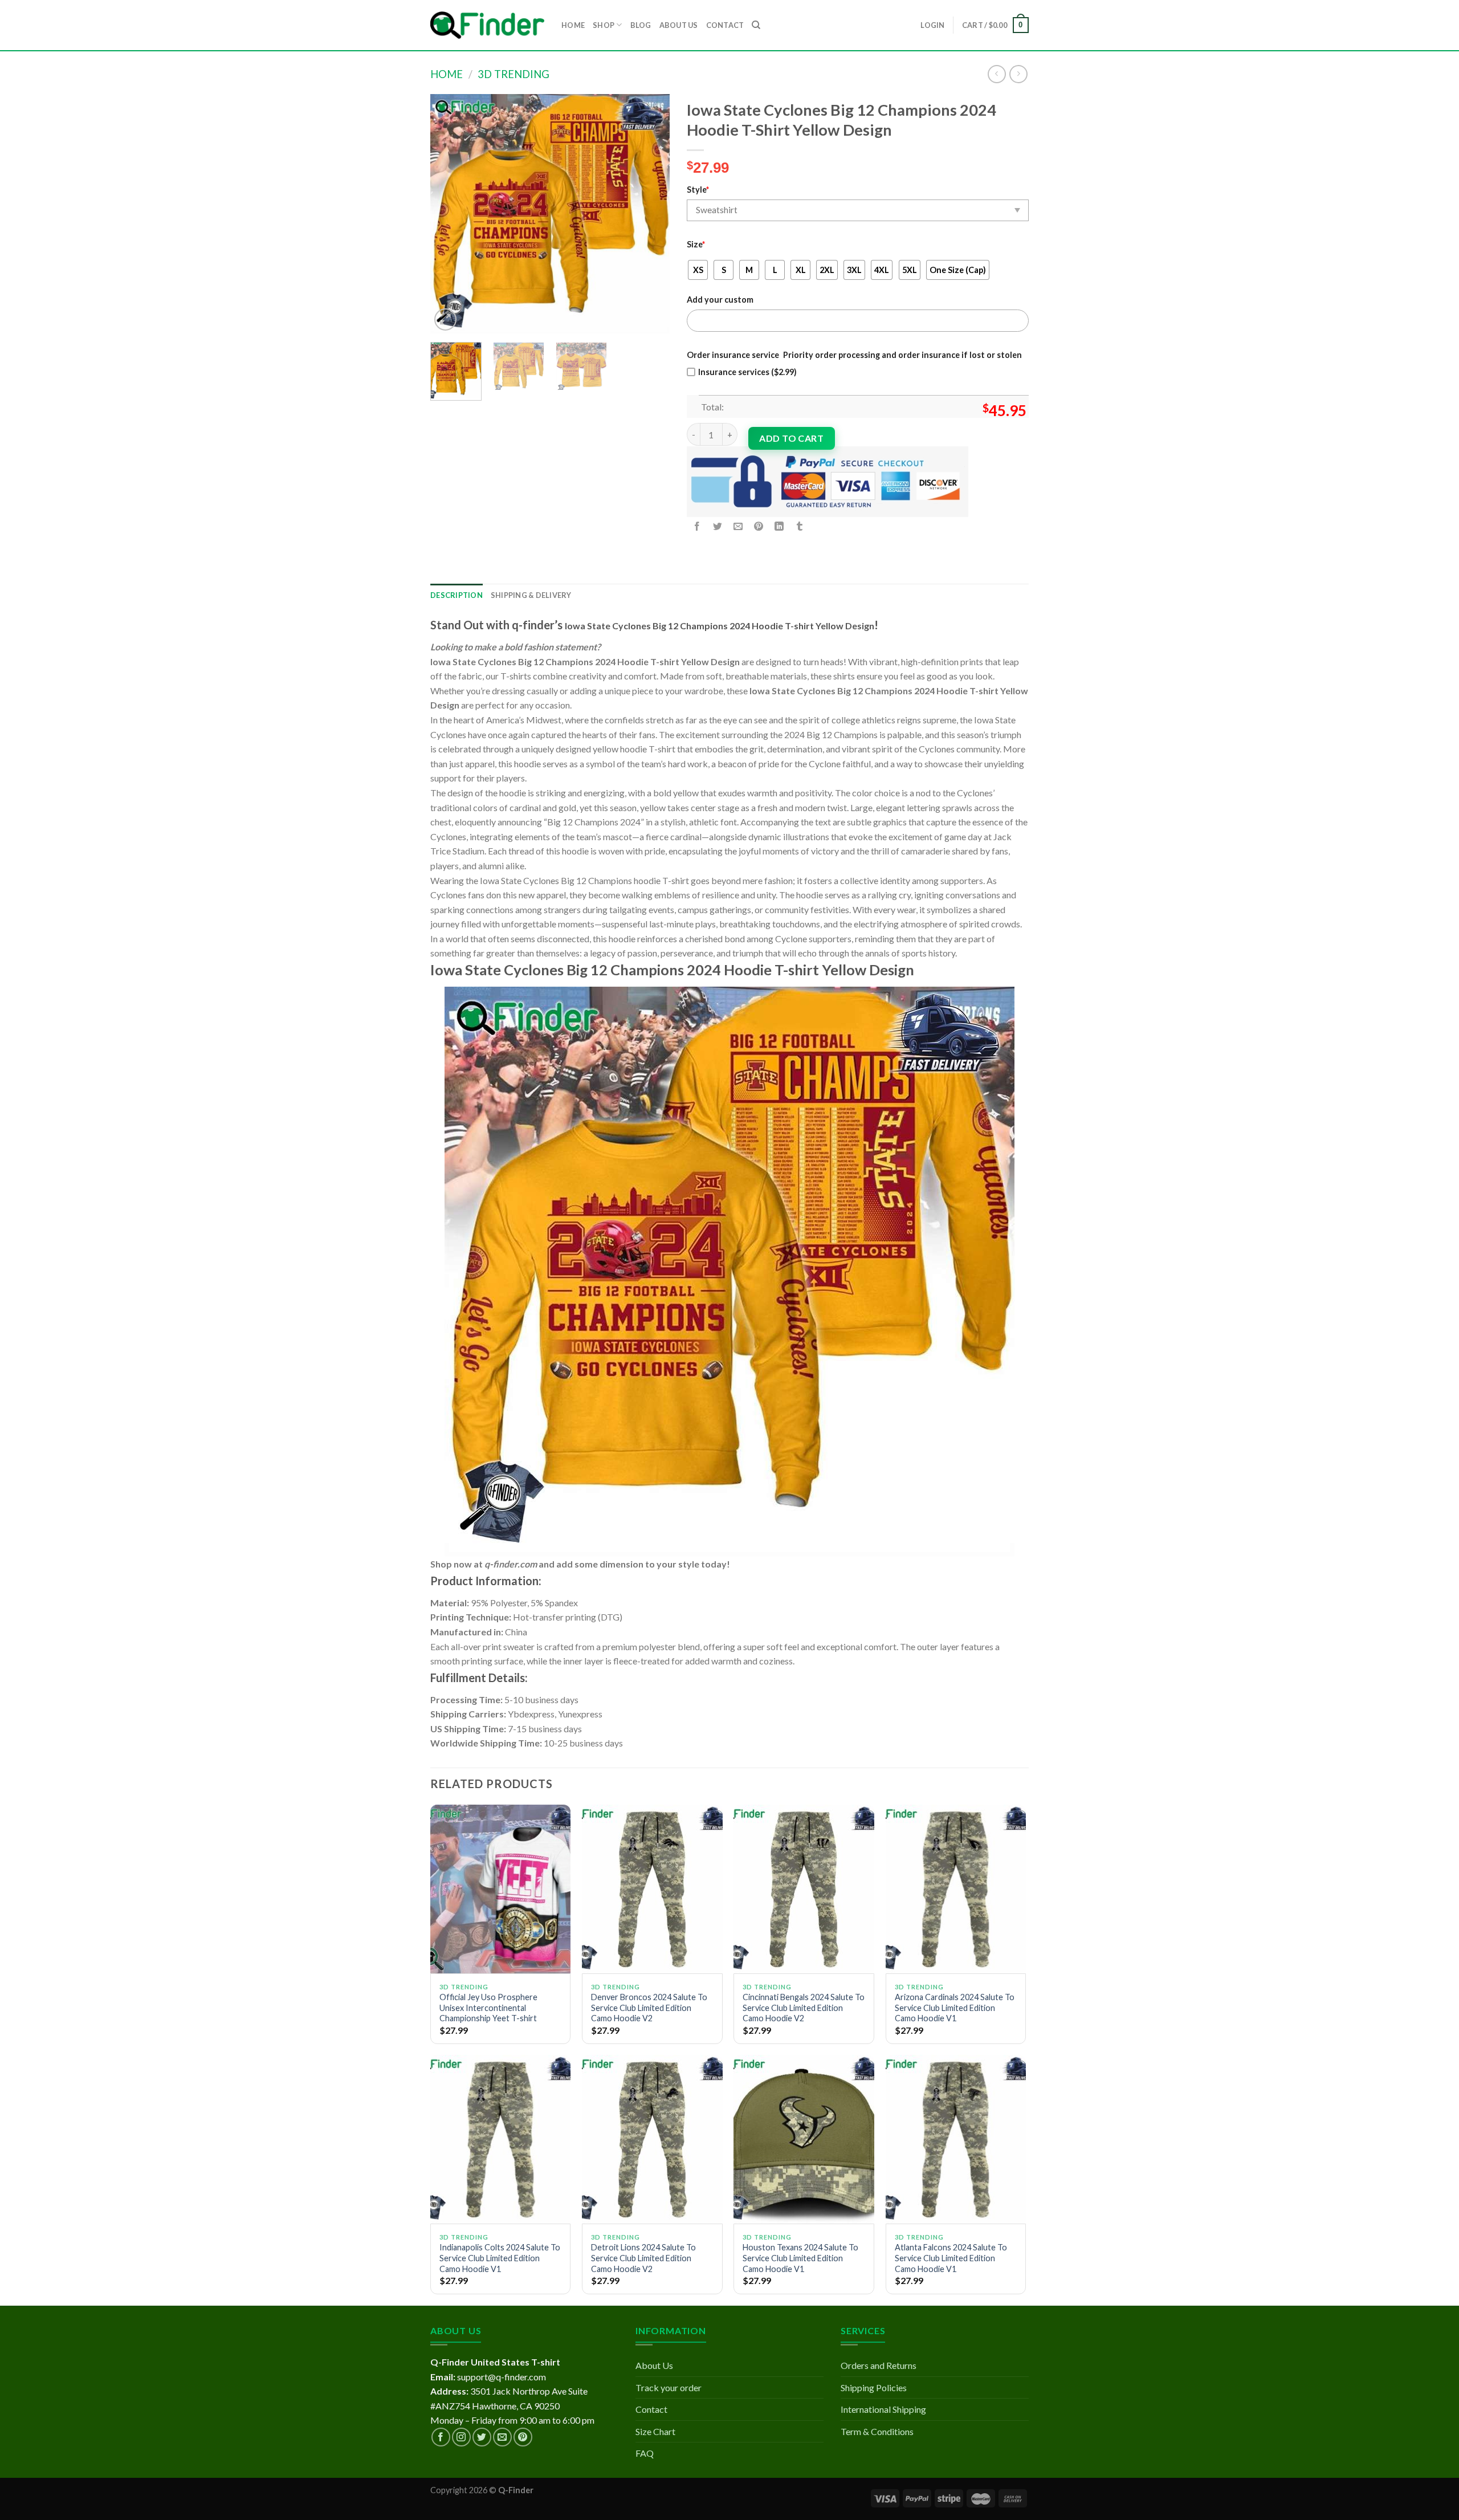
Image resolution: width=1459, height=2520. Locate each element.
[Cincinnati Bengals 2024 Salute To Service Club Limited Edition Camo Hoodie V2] (804, 1889)
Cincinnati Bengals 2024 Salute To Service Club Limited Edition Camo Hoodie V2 (804, 2008)
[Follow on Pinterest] (523, 2437)
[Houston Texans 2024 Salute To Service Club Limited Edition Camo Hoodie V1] (804, 2139)
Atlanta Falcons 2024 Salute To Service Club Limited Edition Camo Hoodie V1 (951, 2258)
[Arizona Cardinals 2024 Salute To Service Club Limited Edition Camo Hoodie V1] (956, 1889)
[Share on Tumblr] (800, 526)
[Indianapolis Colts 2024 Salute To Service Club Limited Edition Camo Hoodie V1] (501, 2139)
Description (457, 595)
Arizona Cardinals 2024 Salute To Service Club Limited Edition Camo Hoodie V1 (955, 2008)
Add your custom (720, 300)
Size (696, 244)
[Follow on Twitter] (482, 2437)
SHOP (604, 25)
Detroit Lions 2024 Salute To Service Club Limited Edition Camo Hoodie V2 (643, 2258)
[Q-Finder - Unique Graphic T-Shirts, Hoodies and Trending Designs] (487, 25)
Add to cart (791, 438)
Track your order (669, 2387)
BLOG (641, 25)
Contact (651, 2409)
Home (447, 74)
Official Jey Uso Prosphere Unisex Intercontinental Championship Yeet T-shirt (488, 2008)
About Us (654, 2365)
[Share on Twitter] (718, 526)
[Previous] (450, 214)
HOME (573, 25)
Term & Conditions (877, 2431)
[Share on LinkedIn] (779, 526)
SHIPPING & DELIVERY (531, 595)
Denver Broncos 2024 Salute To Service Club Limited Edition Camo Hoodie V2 (649, 2008)
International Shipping (883, 2409)
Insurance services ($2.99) (747, 372)
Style (698, 190)
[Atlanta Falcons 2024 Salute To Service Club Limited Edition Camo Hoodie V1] (956, 2139)
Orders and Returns (879, 2365)
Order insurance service (733, 355)
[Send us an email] (502, 2437)
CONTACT (725, 25)
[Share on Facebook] (697, 526)
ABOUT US (679, 25)
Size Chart (655, 2431)
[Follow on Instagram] (461, 2437)
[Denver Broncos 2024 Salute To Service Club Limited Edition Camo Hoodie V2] (652, 1889)
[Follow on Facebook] (441, 2437)
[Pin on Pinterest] (759, 526)
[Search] (756, 25)
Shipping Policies (874, 2387)
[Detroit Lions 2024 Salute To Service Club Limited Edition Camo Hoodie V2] (652, 2139)
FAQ (645, 2453)
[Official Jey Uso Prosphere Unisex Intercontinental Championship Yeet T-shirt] (501, 1889)
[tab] (457, 595)
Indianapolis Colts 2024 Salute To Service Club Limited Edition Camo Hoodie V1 (500, 2258)
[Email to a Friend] (738, 526)
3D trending (513, 74)
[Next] (650, 214)
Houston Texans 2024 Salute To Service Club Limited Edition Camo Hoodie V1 (800, 2258)
